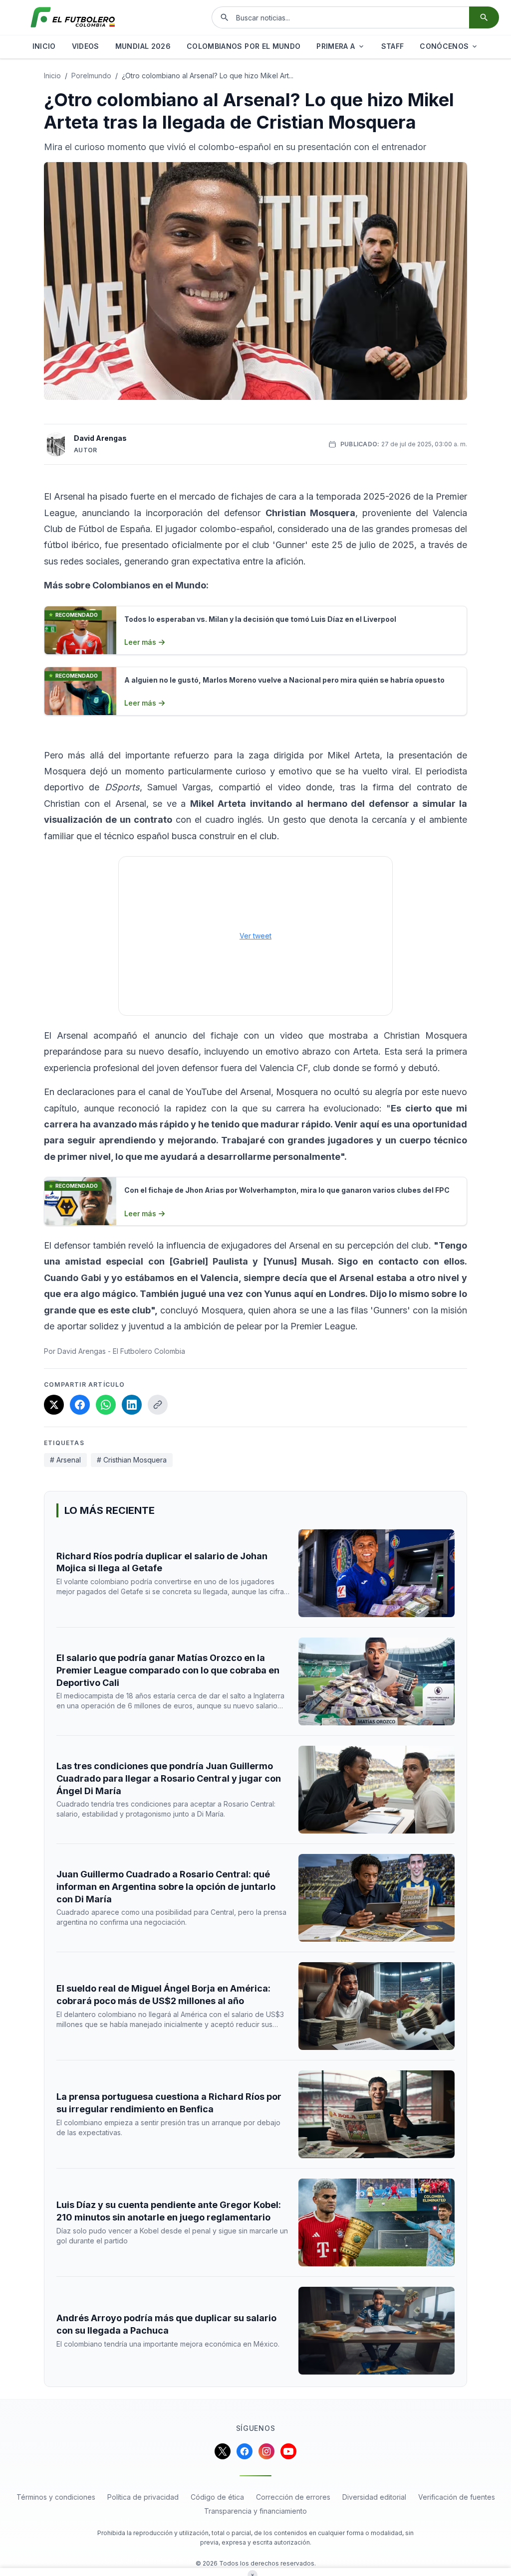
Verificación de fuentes (457, 2497)
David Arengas (100, 438)
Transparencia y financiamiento (255, 2511)
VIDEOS (86, 46)
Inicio (52, 76)
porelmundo (91, 76)
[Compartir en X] (54, 1405)
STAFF (393, 46)
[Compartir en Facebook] (80, 1405)
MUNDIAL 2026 (143, 46)
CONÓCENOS (444, 46)
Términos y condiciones (56, 2497)
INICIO (44, 46)
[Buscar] (484, 17)
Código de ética (217, 2497)
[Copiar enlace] (158, 1405)
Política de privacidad (143, 2497)
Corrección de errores (293, 2497)
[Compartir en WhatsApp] (106, 1405)
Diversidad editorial (374, 2497)
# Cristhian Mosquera (132, 1460)
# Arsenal (65, 1460)
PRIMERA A (336, 46)
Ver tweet (255, 936)
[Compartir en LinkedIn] (132, 1405)
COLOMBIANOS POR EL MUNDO (244, 46)
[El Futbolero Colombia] (73, 17)
